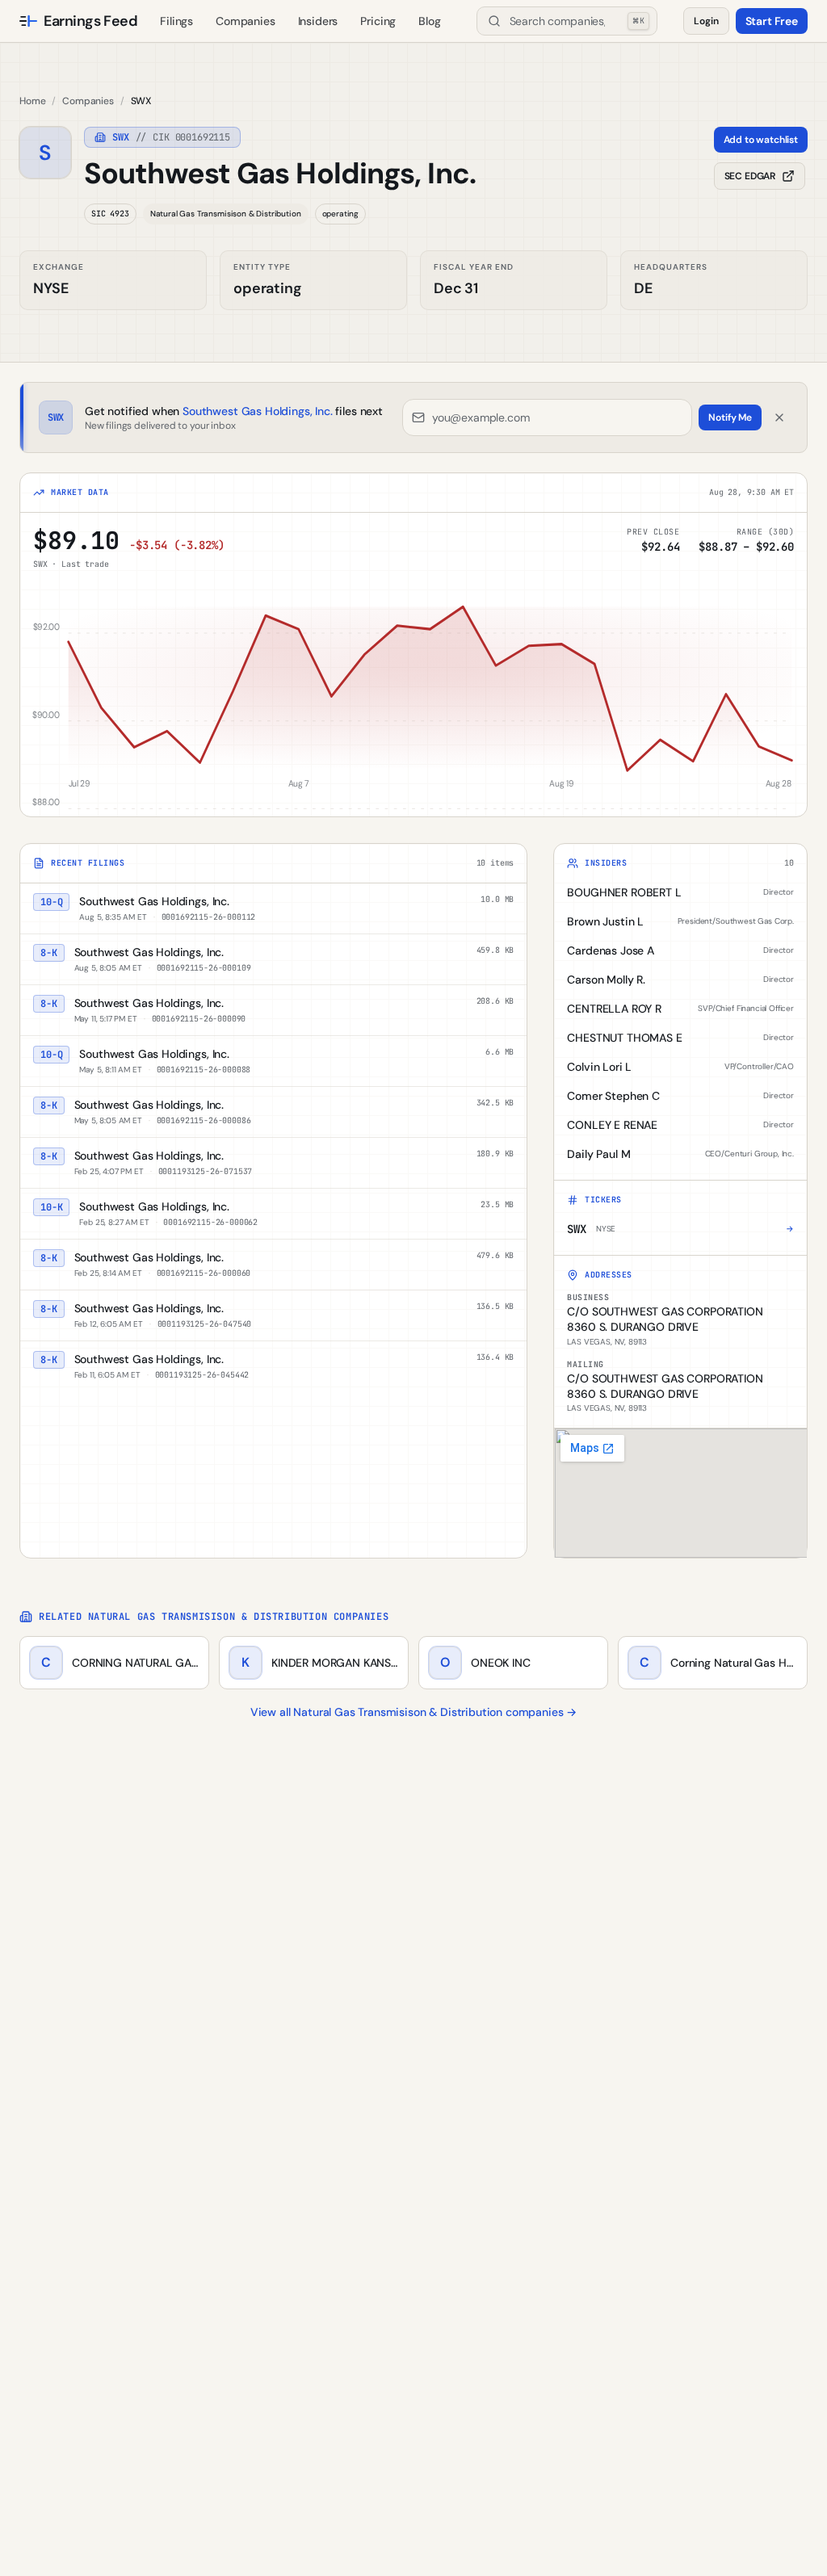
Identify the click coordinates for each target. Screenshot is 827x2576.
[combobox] (567, 21)
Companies (246, 21)
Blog (429, 21)
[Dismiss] (779, 417)
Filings (176, 21)
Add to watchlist (761, 140)
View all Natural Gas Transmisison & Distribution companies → (413, 1712)
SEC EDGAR (750, 176)
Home (32, 101)
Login (706, 21)
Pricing (378, 21)
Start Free (772, 21)
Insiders (318, 21)
